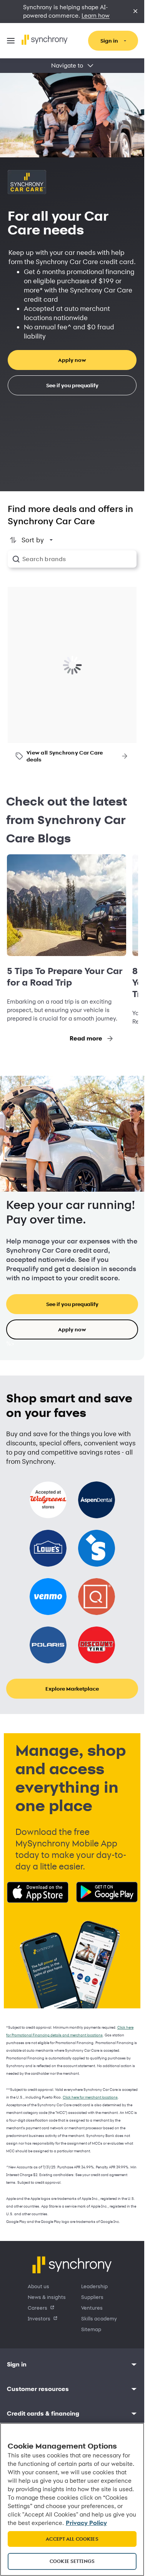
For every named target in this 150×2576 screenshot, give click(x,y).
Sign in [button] (17, 2364)
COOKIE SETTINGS (72, 2561)
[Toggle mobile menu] (11, 41)
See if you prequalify (72, 385)
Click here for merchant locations (90, 2097)
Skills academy (99, 2318)
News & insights (47, 2297)
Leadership (94, 2286)
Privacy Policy (86, 2523)
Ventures (92, 2308)
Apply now (72, 360)
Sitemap (91, 2329)
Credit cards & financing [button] (43, 2413)
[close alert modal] (135, 12)
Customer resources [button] (38, 2389)
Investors (39, 2318)
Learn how (96, 16)
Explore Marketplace (72, 1688)
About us (38, 2286)
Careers (37, 2308)
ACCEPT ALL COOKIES (72, 2539)
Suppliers (92, 2297)
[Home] (45, 40)
